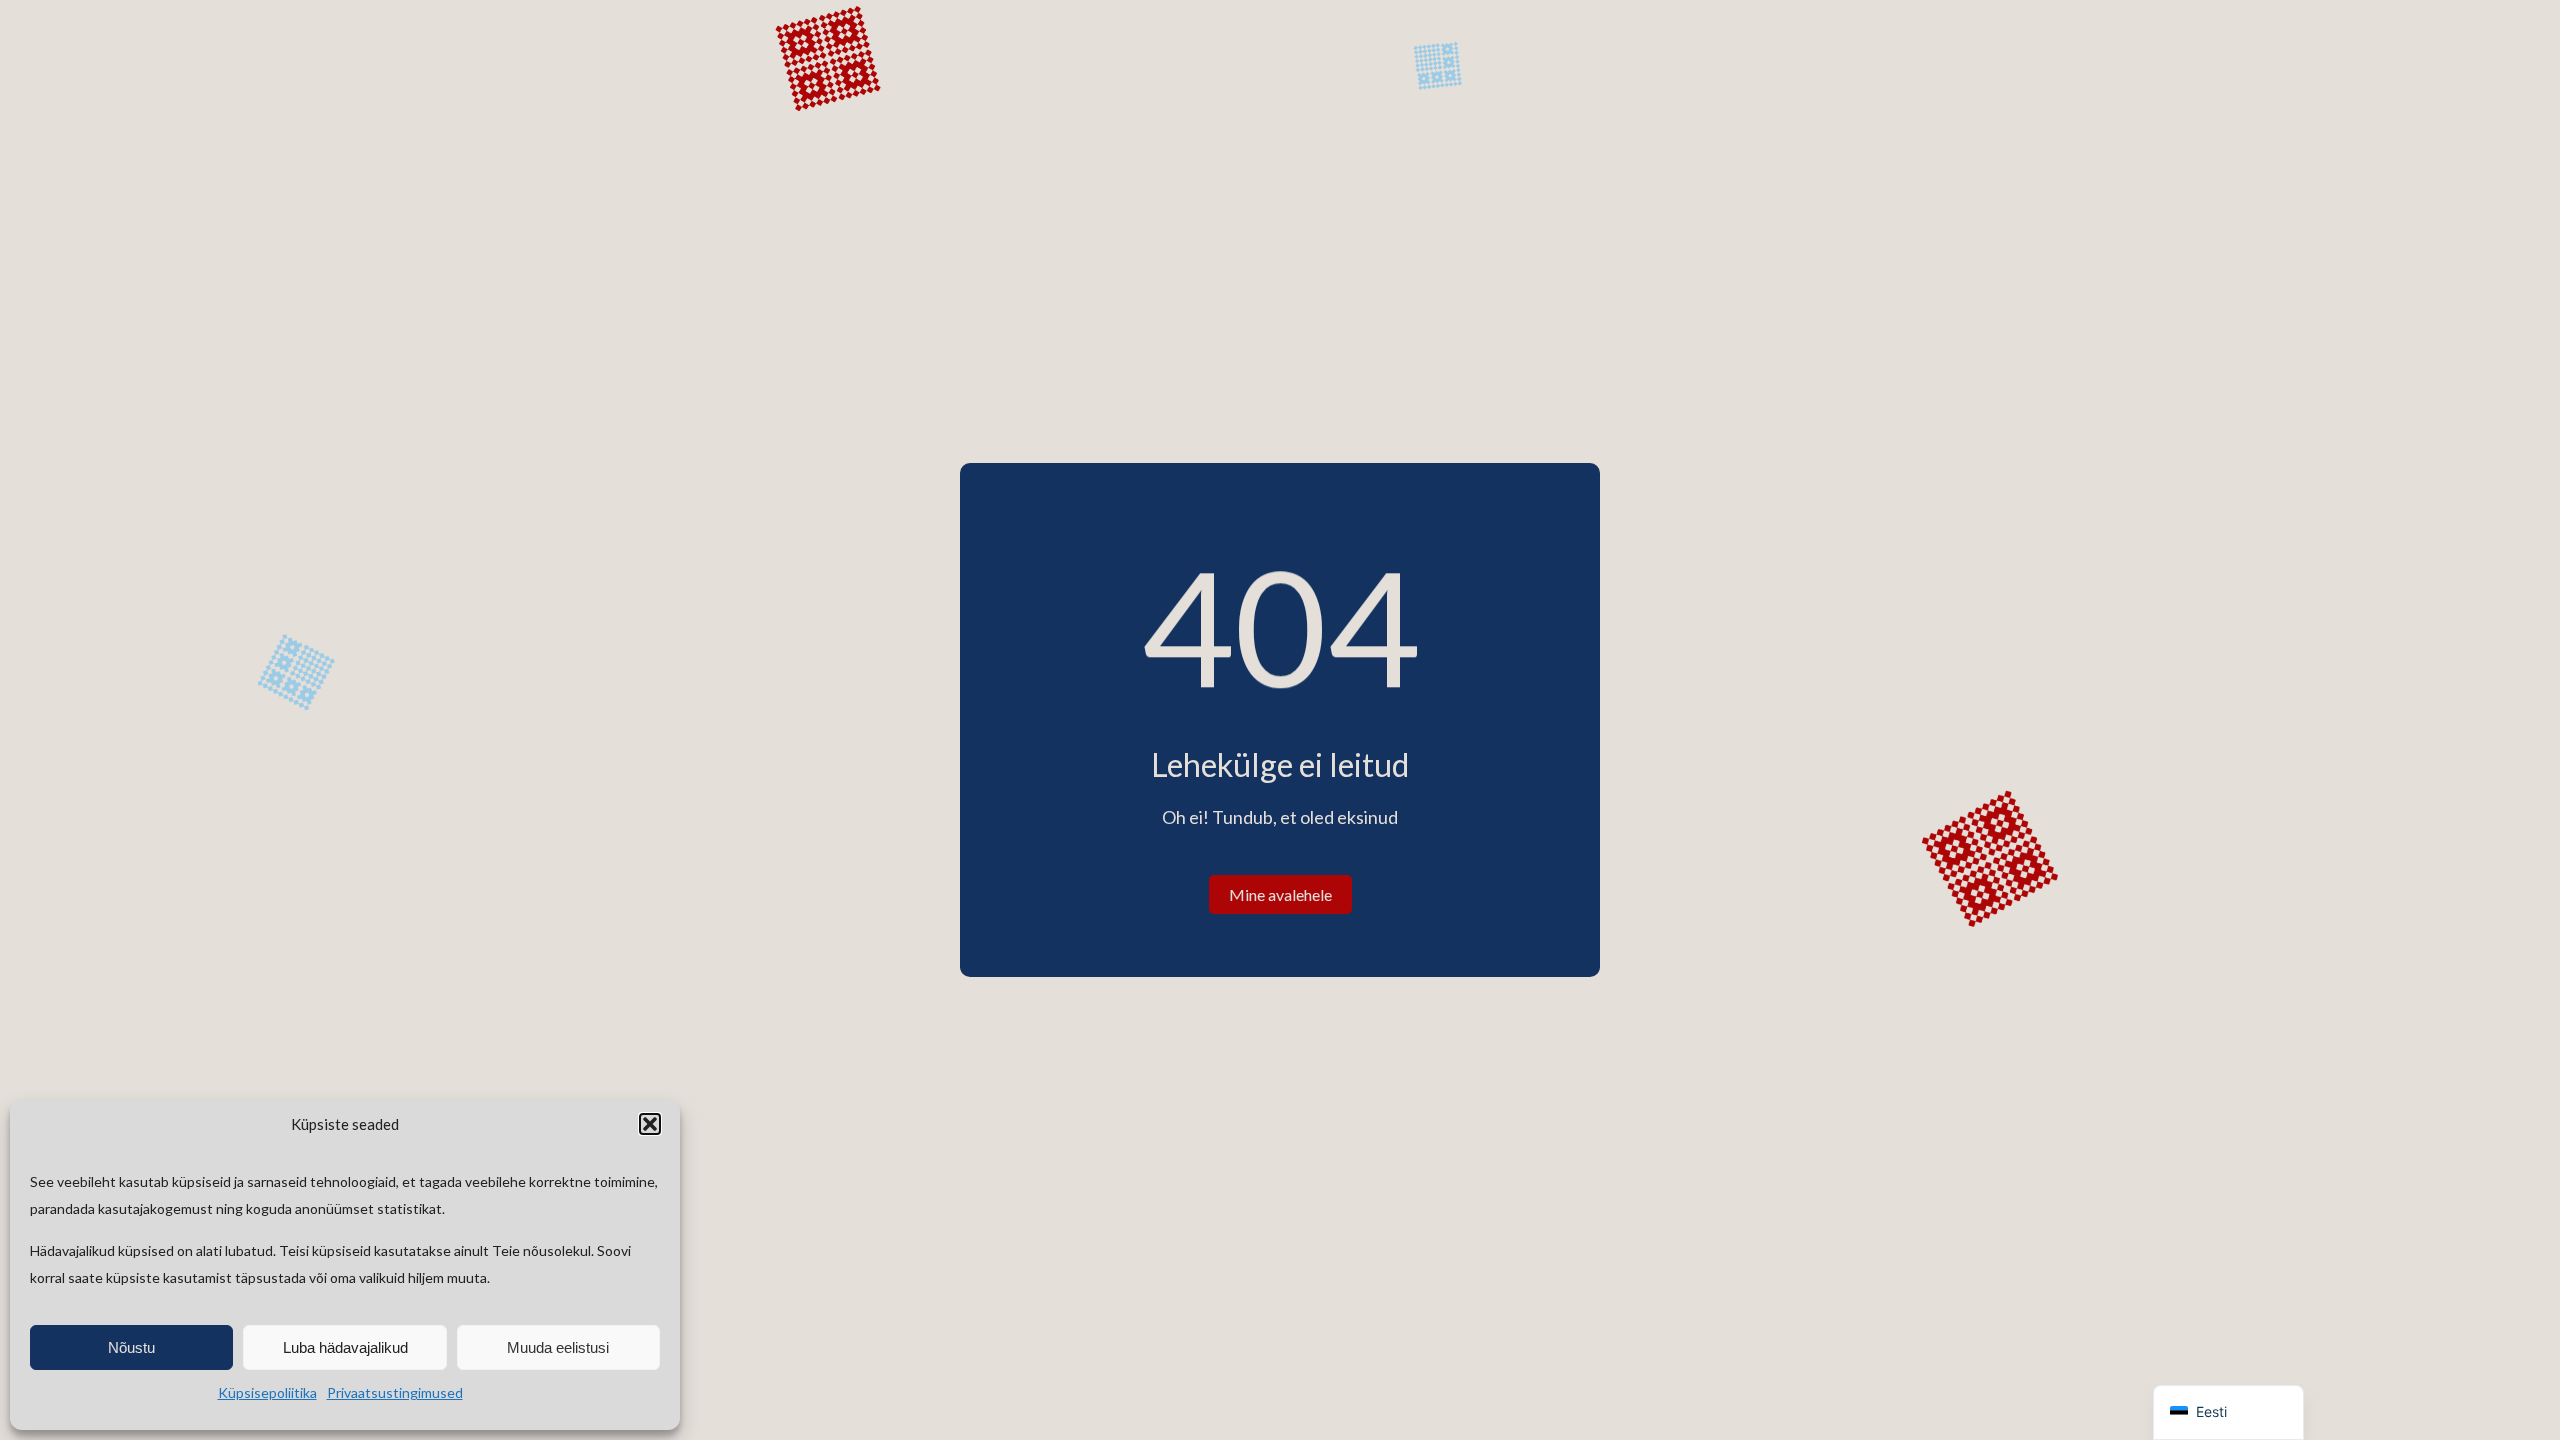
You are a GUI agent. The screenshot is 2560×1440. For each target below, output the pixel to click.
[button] (650, 1124)
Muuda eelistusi (558, 1347)
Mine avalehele (1280, 894)
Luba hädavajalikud (345, 1347)
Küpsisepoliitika (267, 1392)
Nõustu (131, 1347)
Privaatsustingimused (395, 1392)
